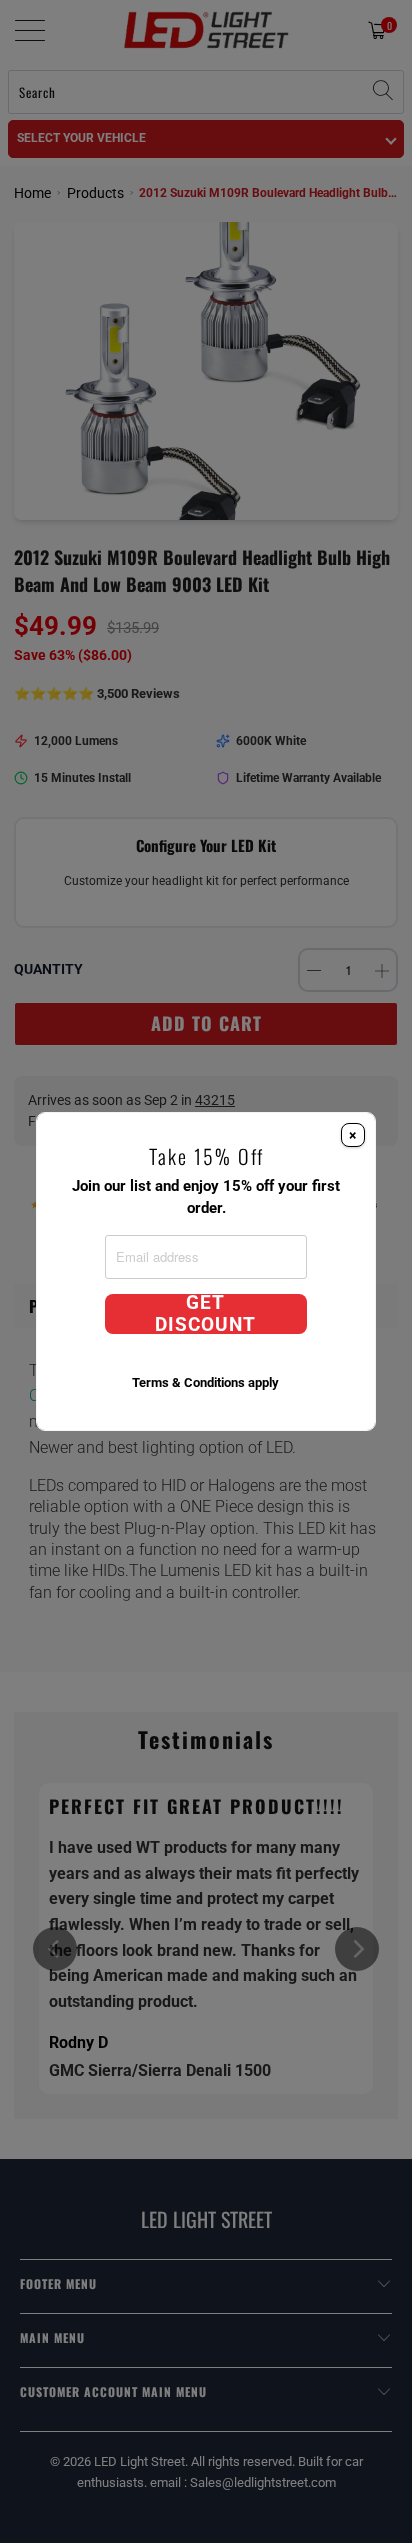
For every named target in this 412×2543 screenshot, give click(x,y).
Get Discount (205, 1314)
